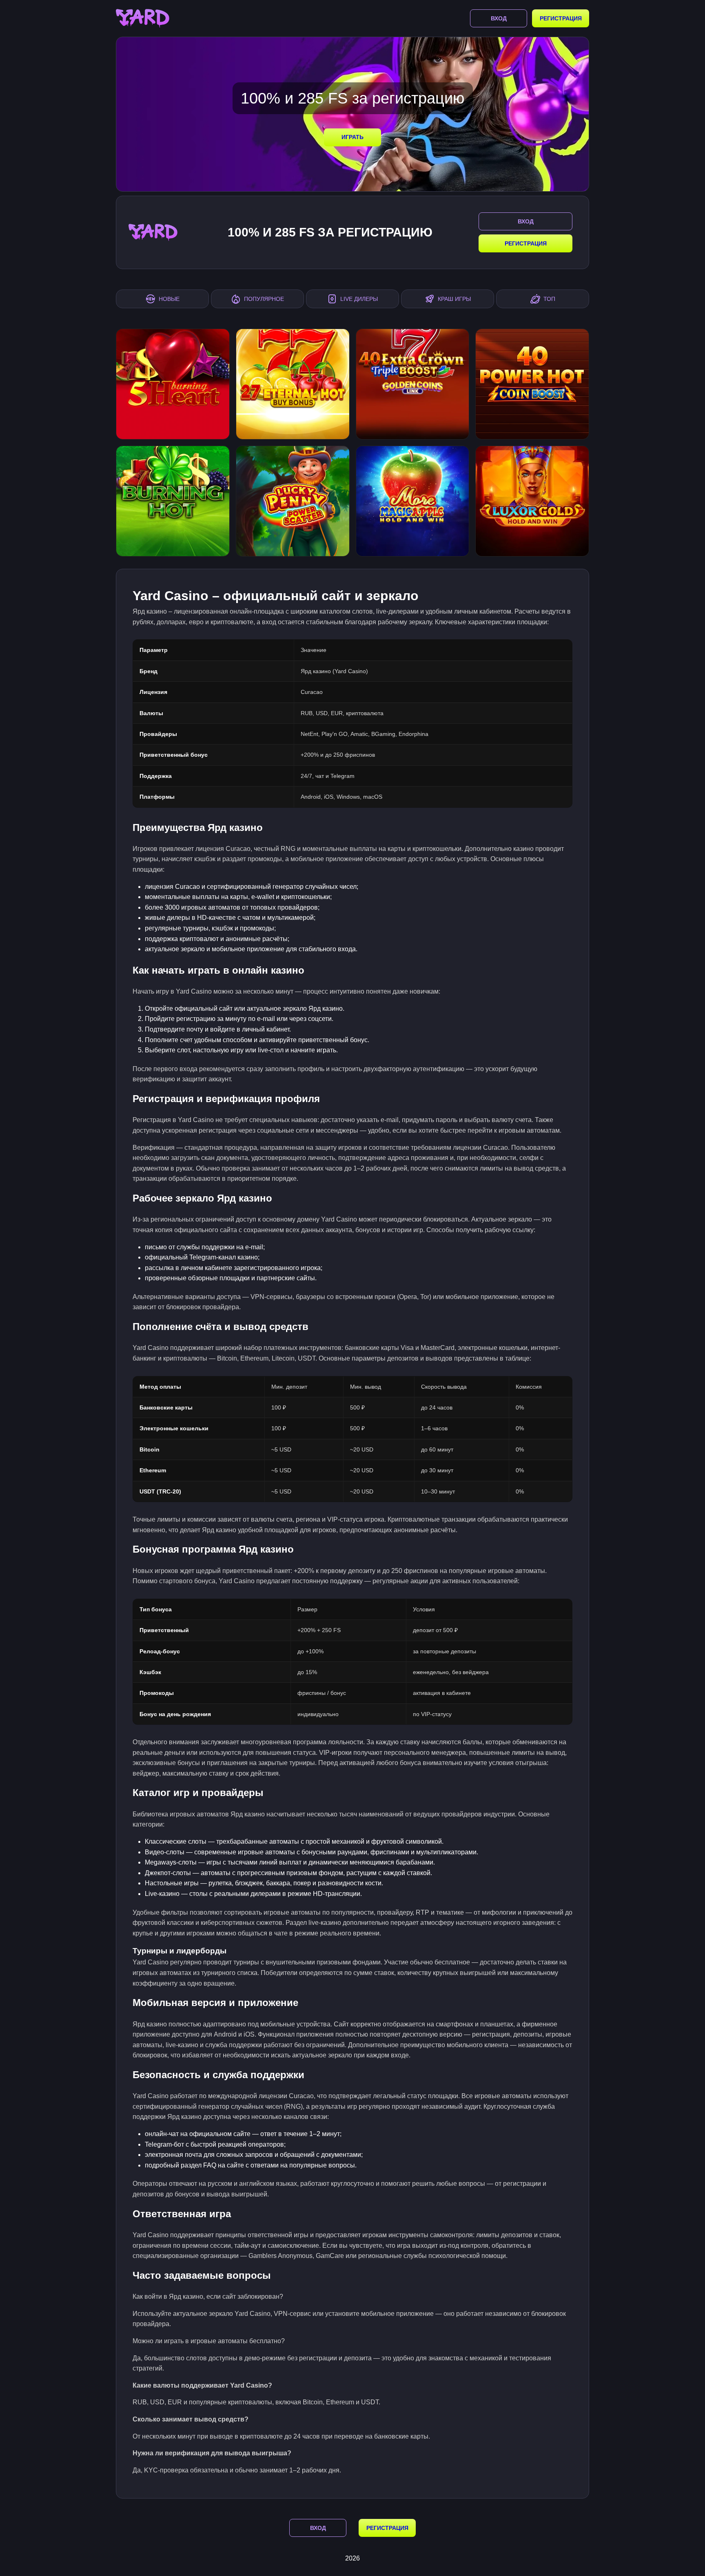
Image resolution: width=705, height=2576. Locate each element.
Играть (352, 137)
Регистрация (561, 18)
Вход (499, 18)
